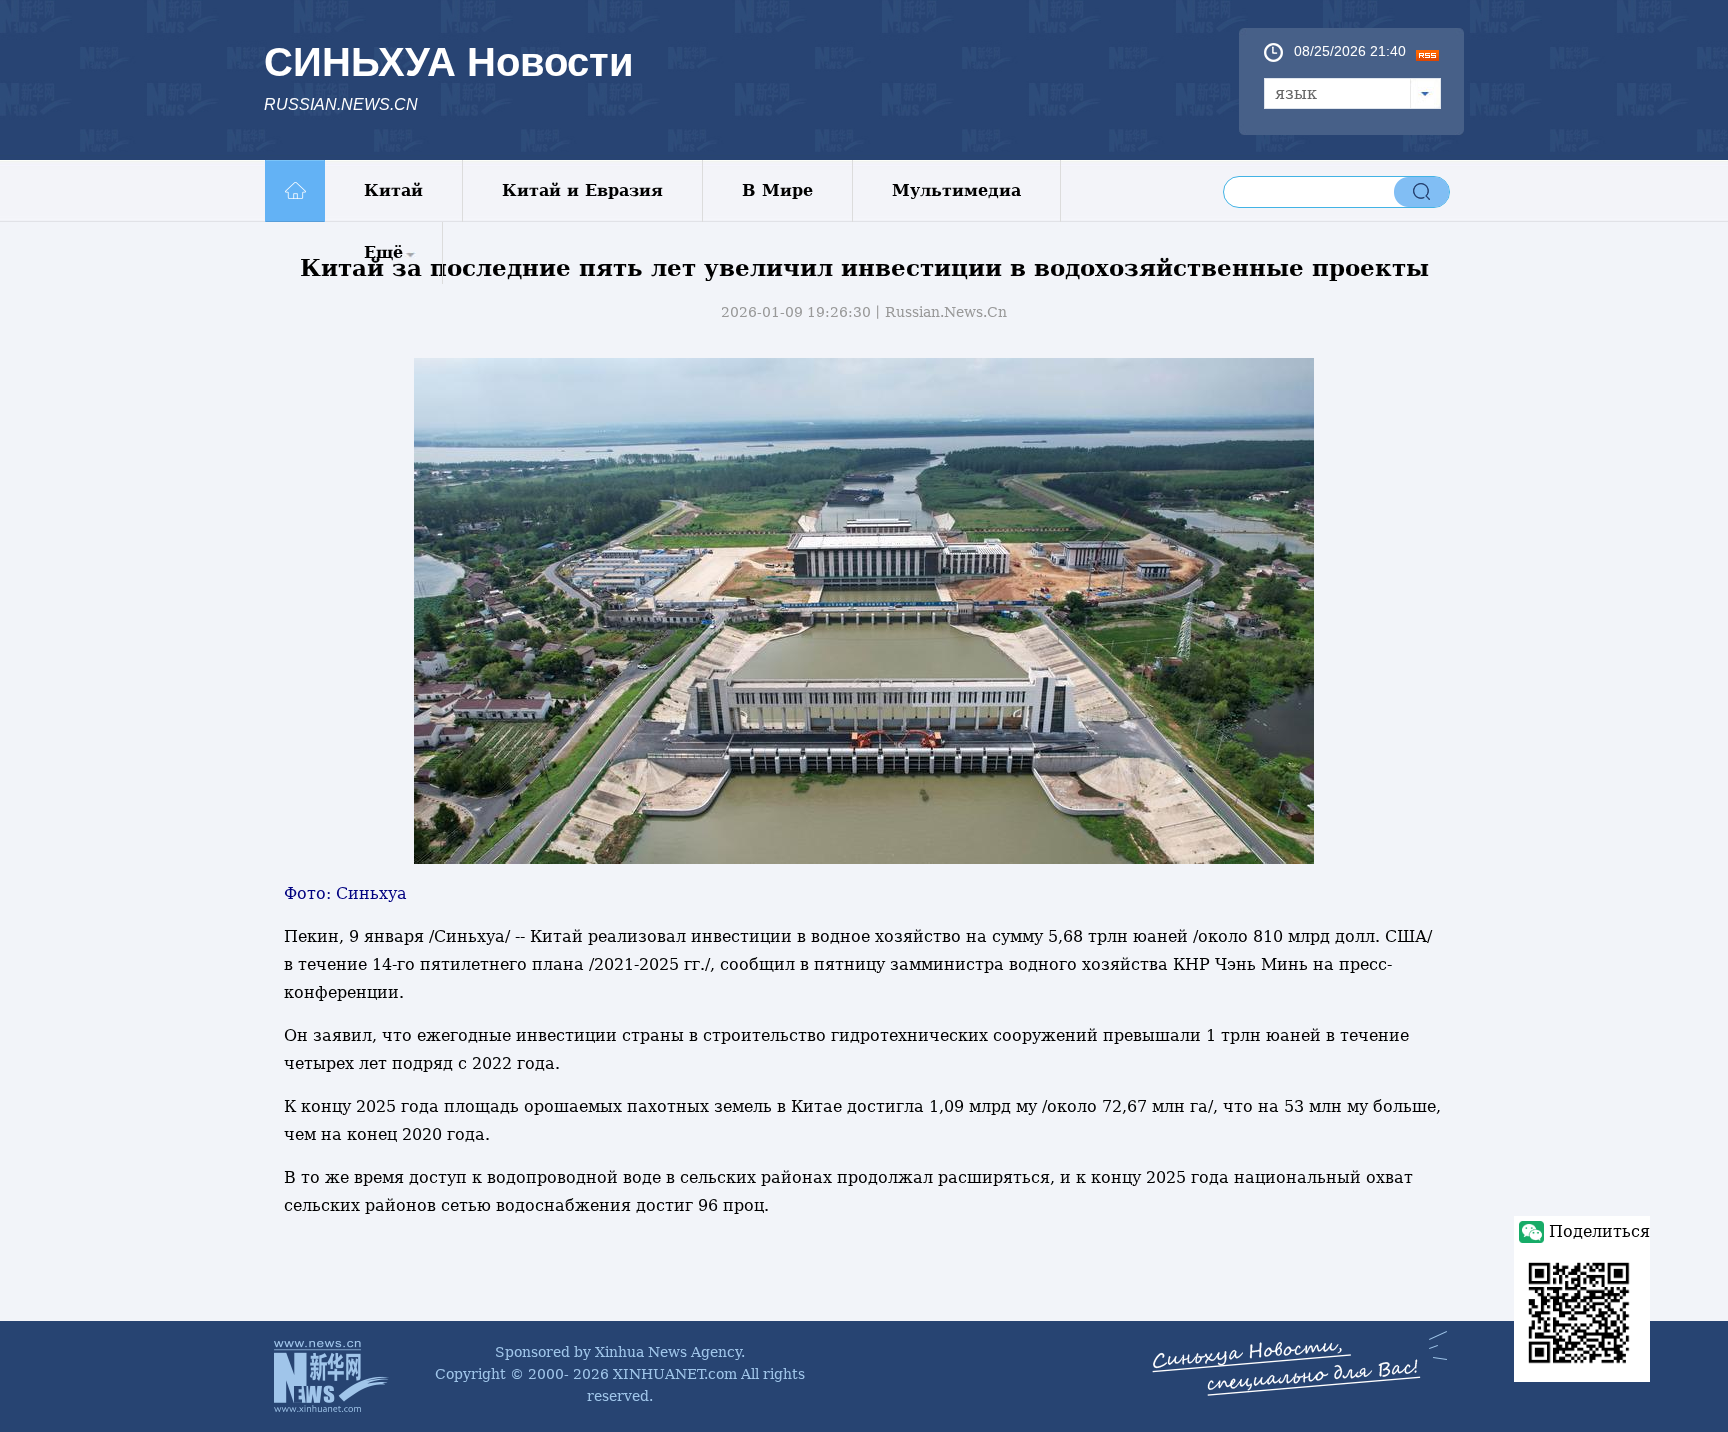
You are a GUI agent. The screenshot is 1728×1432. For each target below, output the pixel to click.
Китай (393, 190)
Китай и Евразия (582, 190)
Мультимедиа (956, 190)
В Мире (777, 190)
